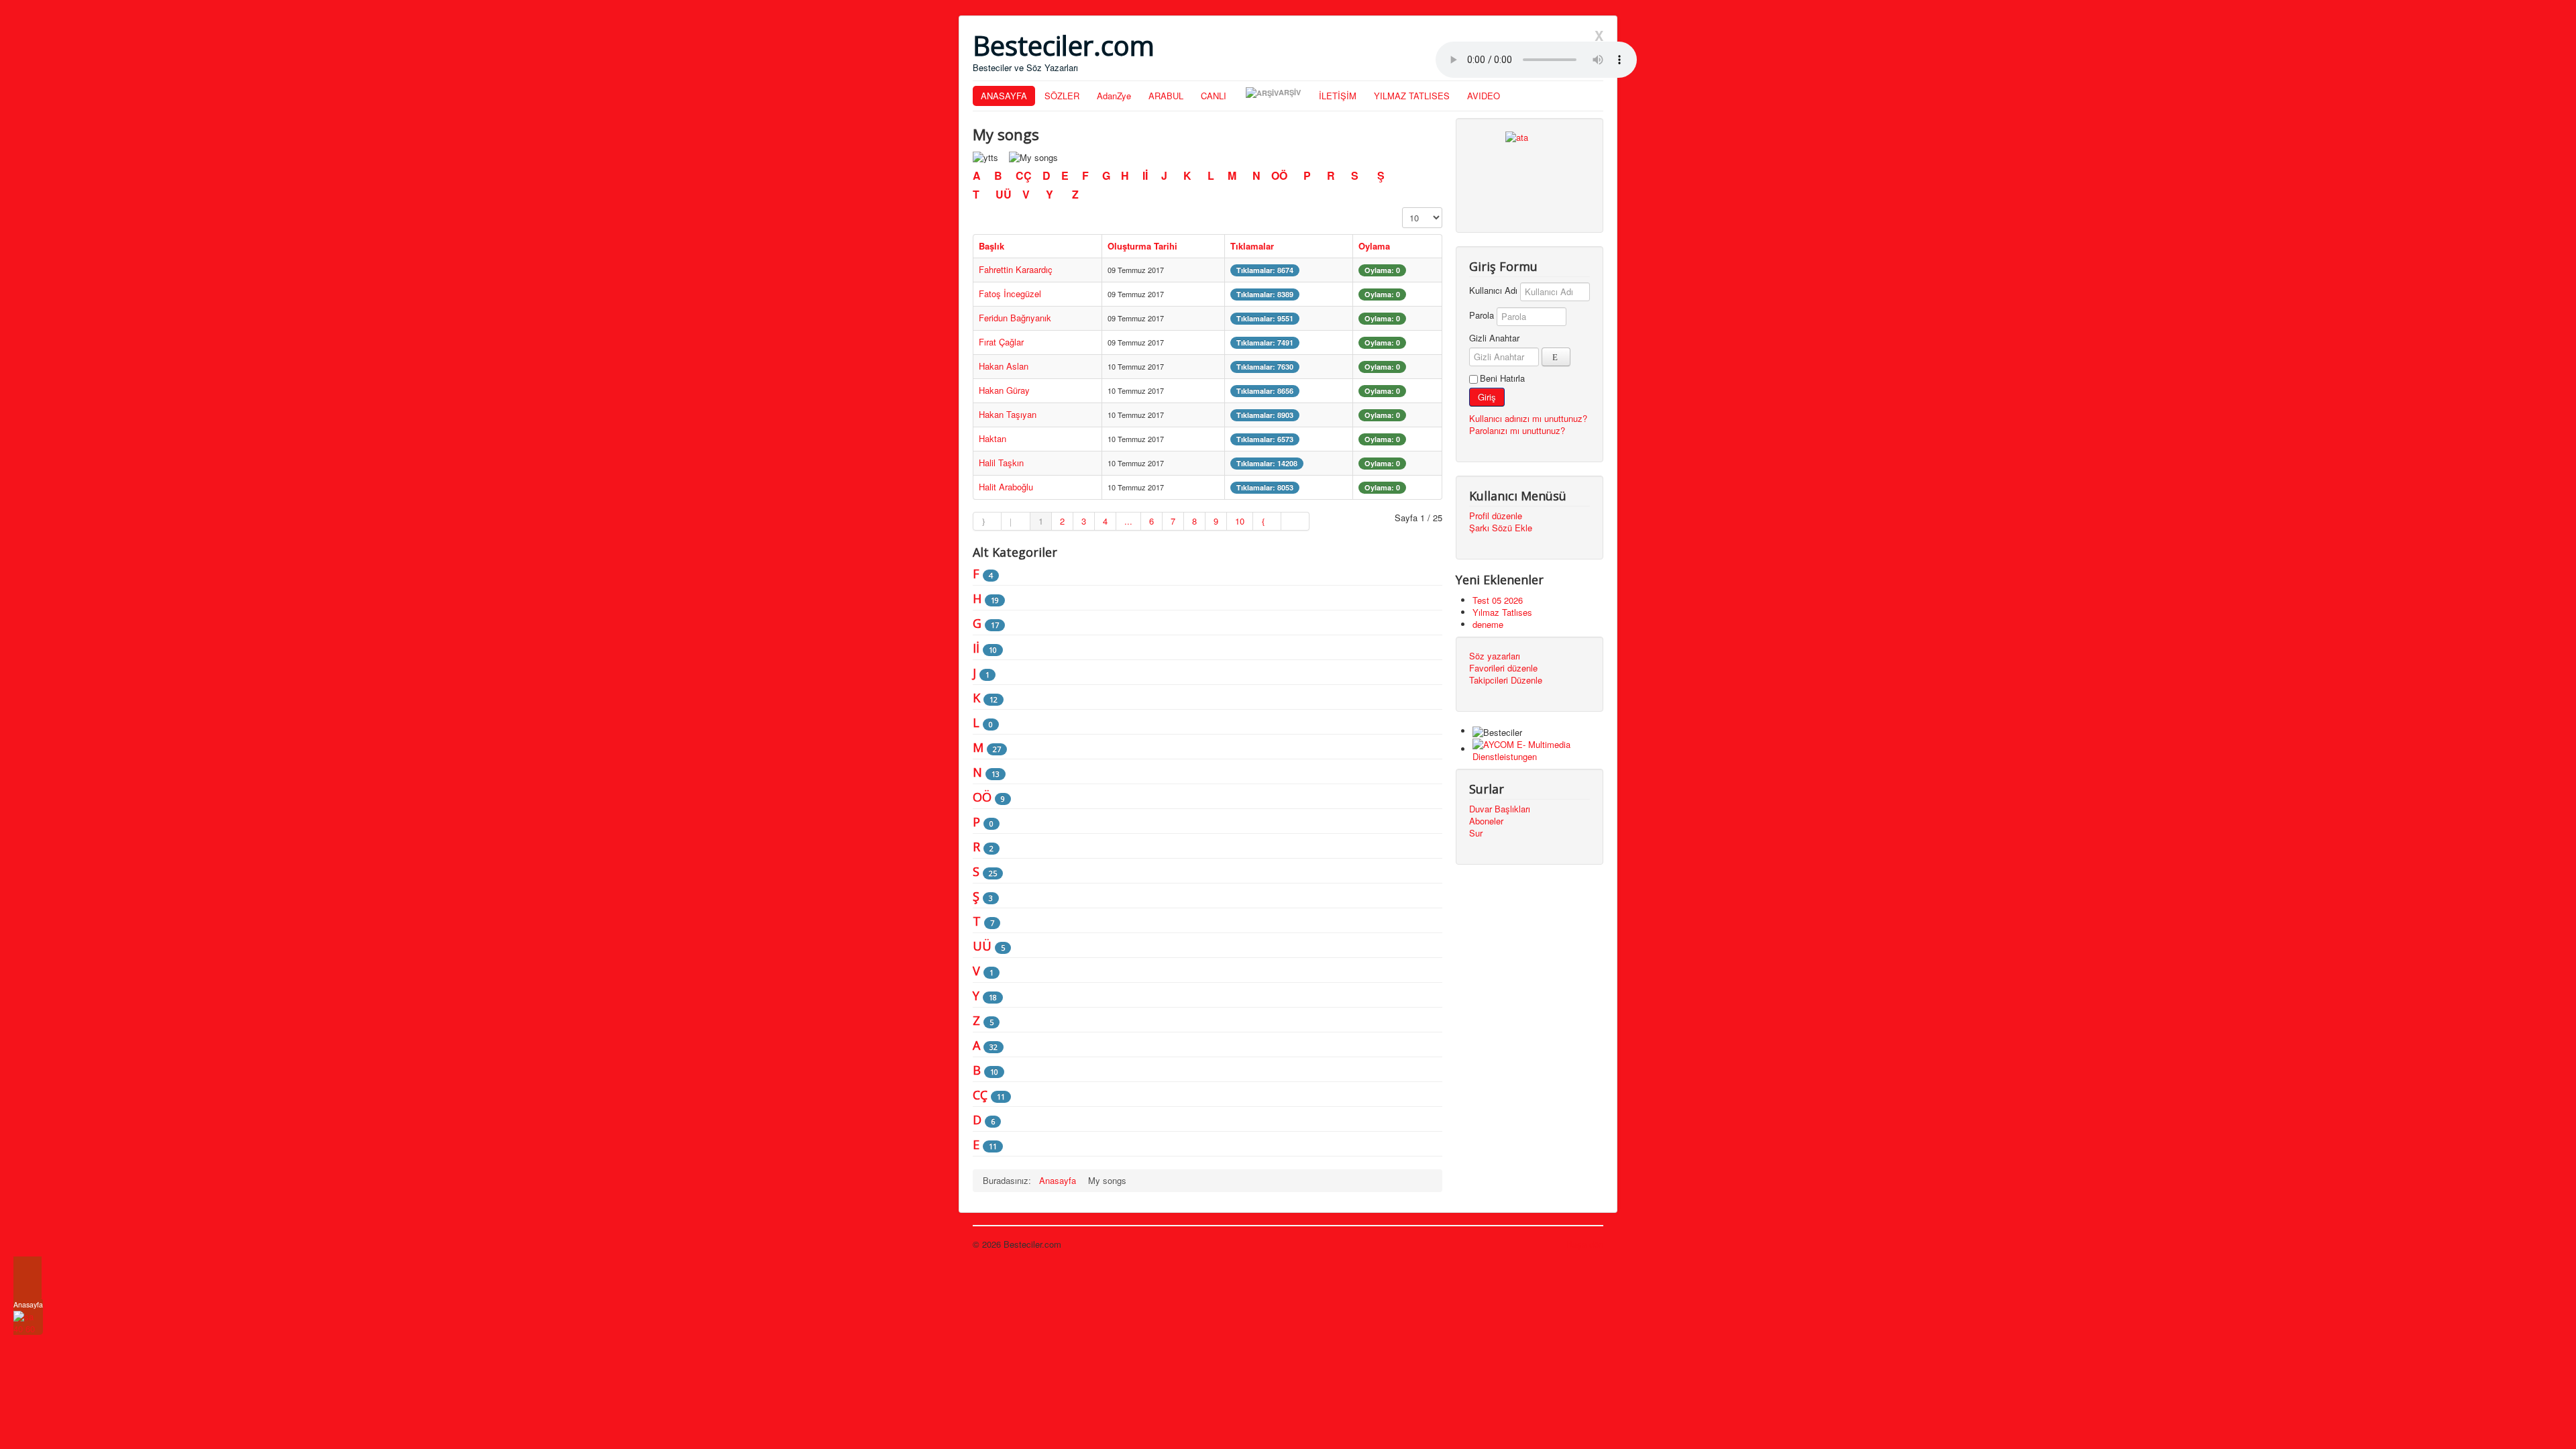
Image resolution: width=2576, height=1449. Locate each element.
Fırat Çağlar (1001, 342)
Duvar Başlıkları (1500, 809)
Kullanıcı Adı (1493, 290)
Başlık (991, 246)
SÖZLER (1062, 96)
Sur (1476, 833)
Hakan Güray (1004, 390)
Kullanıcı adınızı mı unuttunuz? (1528, 418)
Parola (1482, 315)
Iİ (1146, 175)
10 (1240, 521)
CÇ (1025, 175)
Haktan (992, 438)
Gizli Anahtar (1494, 338)
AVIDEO (1484, 96)
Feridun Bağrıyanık (1015, 318)
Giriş (1487, 397)
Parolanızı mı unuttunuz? (1517, 430)
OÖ (1281, 175)
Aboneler (1486, 821)
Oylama (1374, 246)
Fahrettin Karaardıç (1016, 269)
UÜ (1004, 194)
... (1128, 521)
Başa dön (1585, 1244)
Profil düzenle (1496, 516)
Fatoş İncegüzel (1010, 293)
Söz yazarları (1495, 656)
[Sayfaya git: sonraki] (1267, 521)
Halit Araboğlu (1006, 487)
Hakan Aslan (1004, 366)
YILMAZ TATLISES (1412, 96)
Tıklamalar (1252, 246)
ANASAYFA (1004, 96)
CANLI (1214, 96)
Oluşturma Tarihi (1142, 246)
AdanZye (1114, 96)
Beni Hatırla (1502, 378)
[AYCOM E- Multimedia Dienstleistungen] (1538, 749)
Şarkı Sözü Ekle (1501, 528)
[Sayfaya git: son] (1295, 521)
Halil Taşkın (1001, 463)
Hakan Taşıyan (1008, 414)
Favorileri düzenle (1503, 668)
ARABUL (1166, 96)
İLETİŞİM (1338, 96)
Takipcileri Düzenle (1506, 680)
